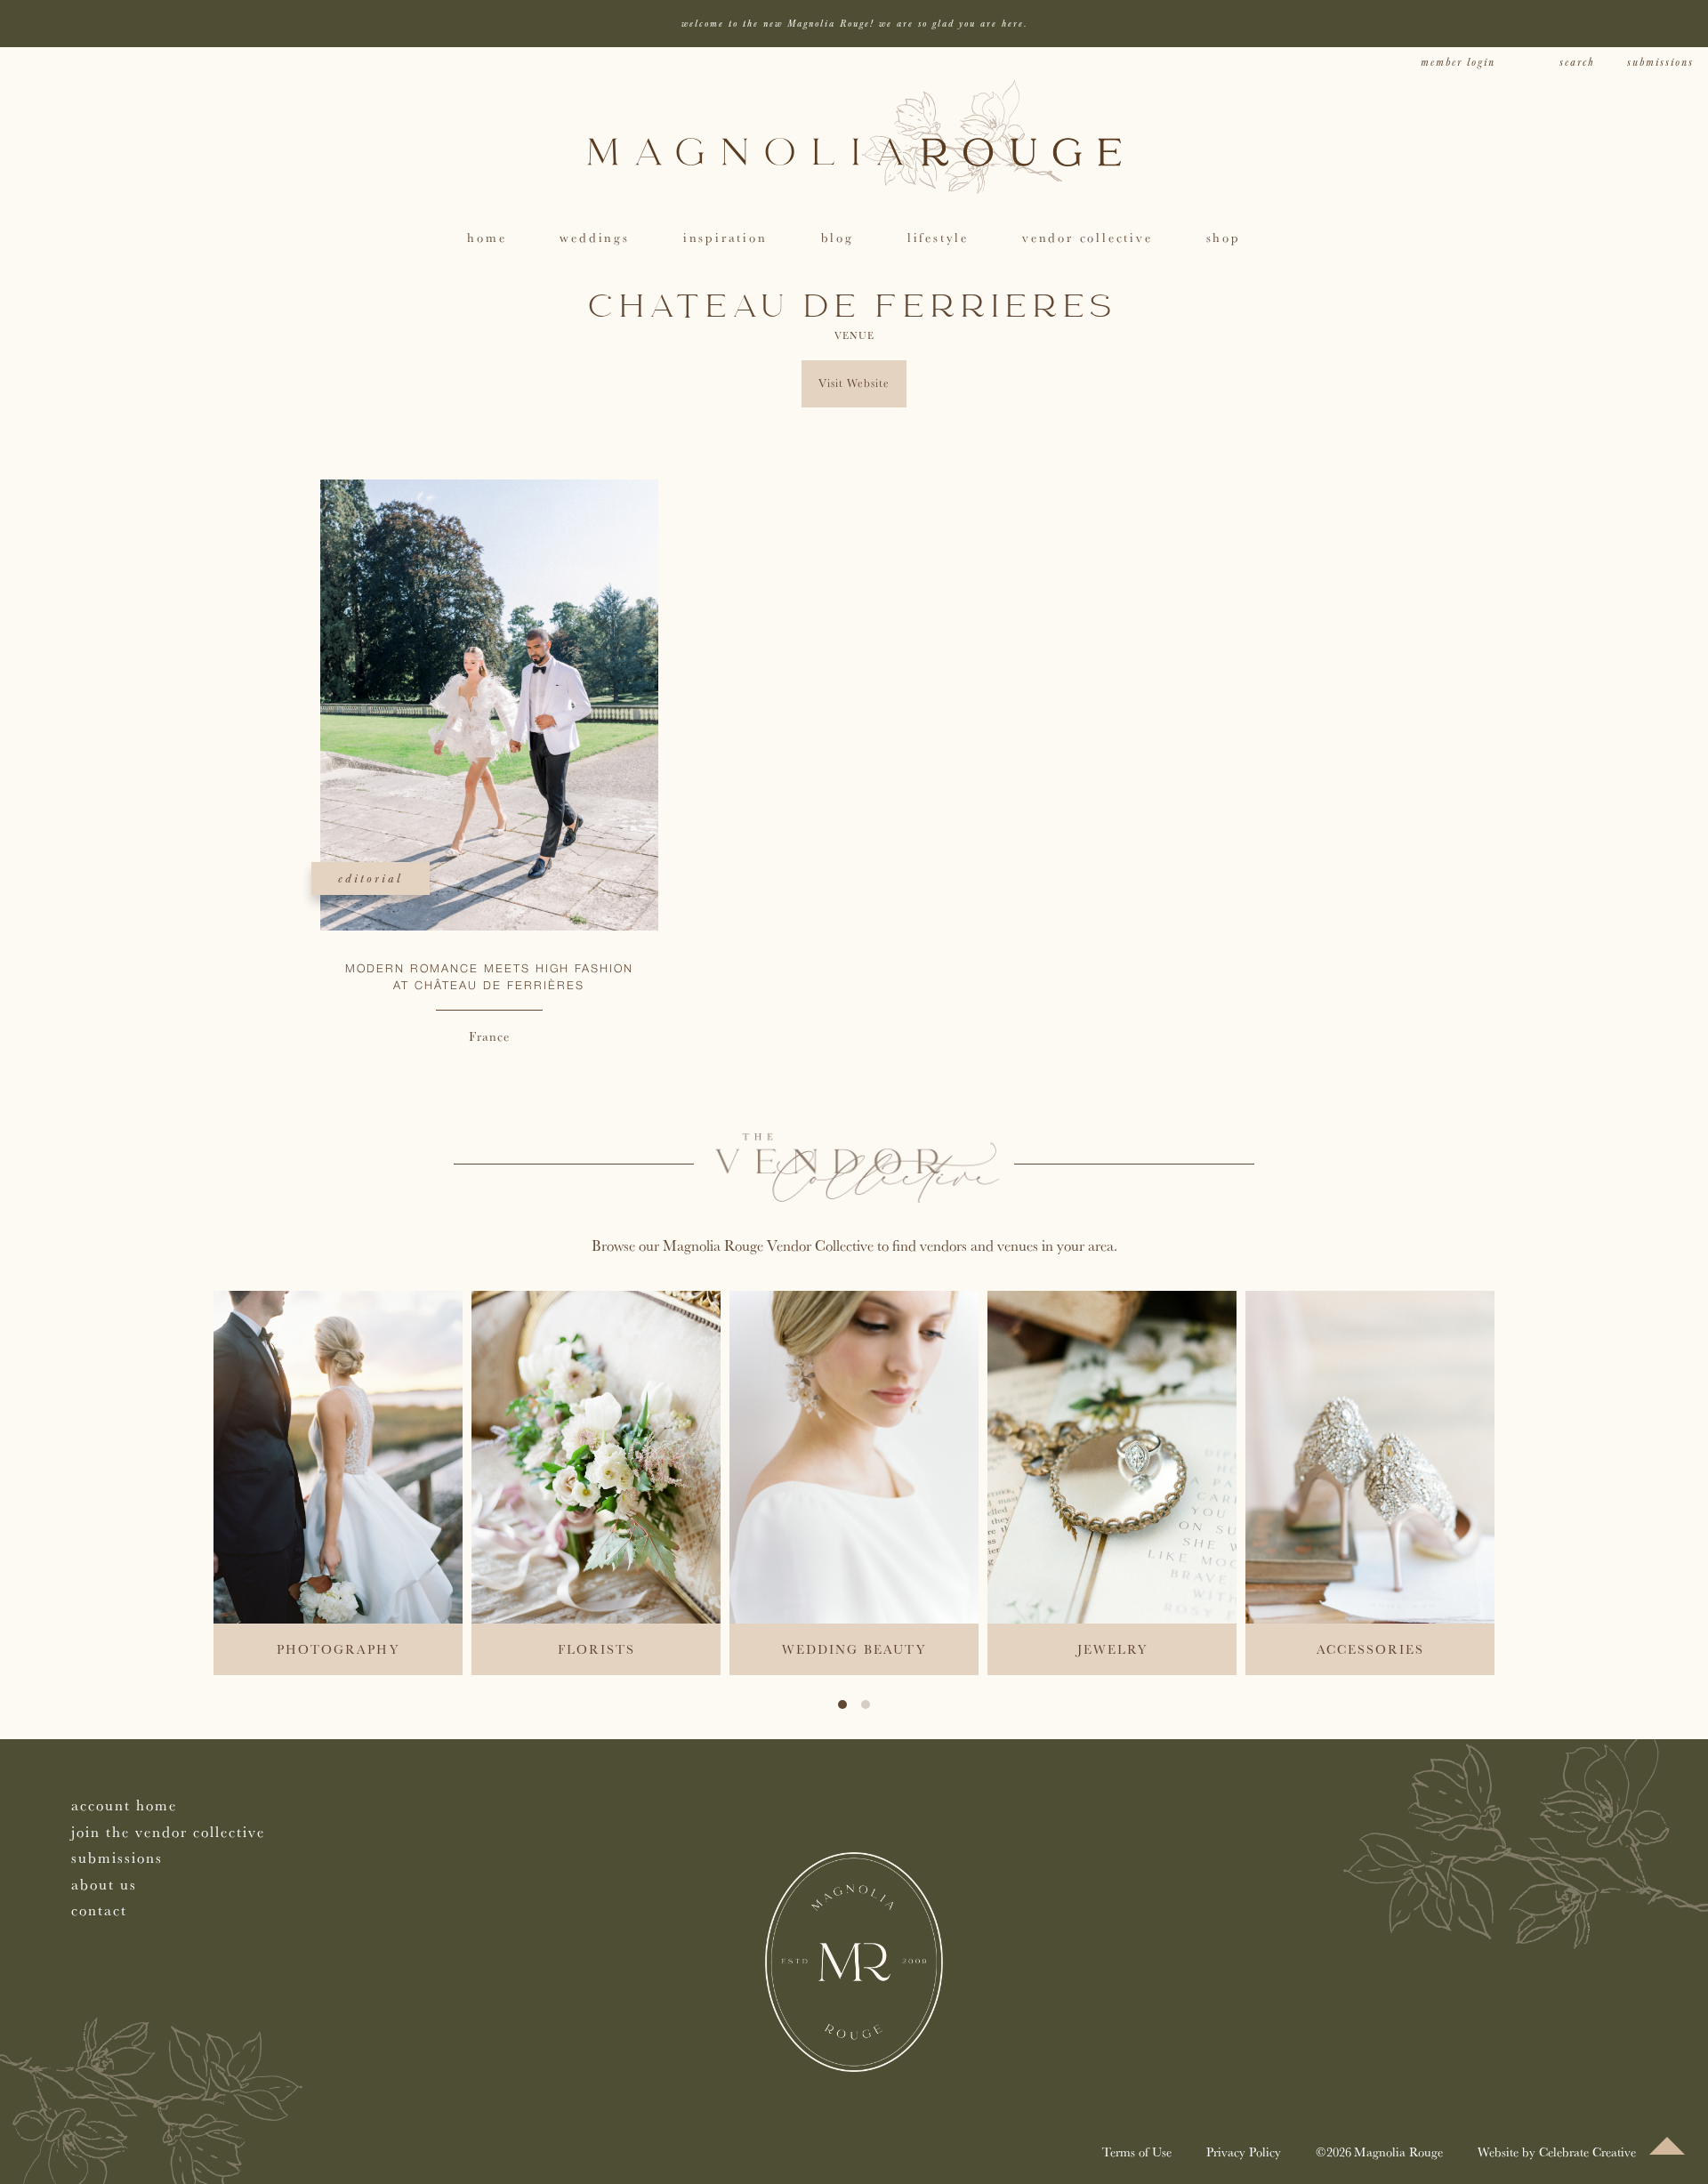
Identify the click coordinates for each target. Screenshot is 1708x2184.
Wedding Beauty (854, 1649)
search (1577, 63)
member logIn (1458, 63)
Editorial (371, 878)
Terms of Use (1137, 2152)
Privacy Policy (1244, 2152)
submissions (1660, 63)
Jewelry (1112, 1649)
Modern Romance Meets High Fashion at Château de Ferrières (489, 978)
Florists (596, 1649)
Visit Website (854, 383)
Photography (338, 1649)
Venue (854, 335)
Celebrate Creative (1587, 2152)
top (1667, 2146)
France (489, 1036)
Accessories (1370, 1649)
